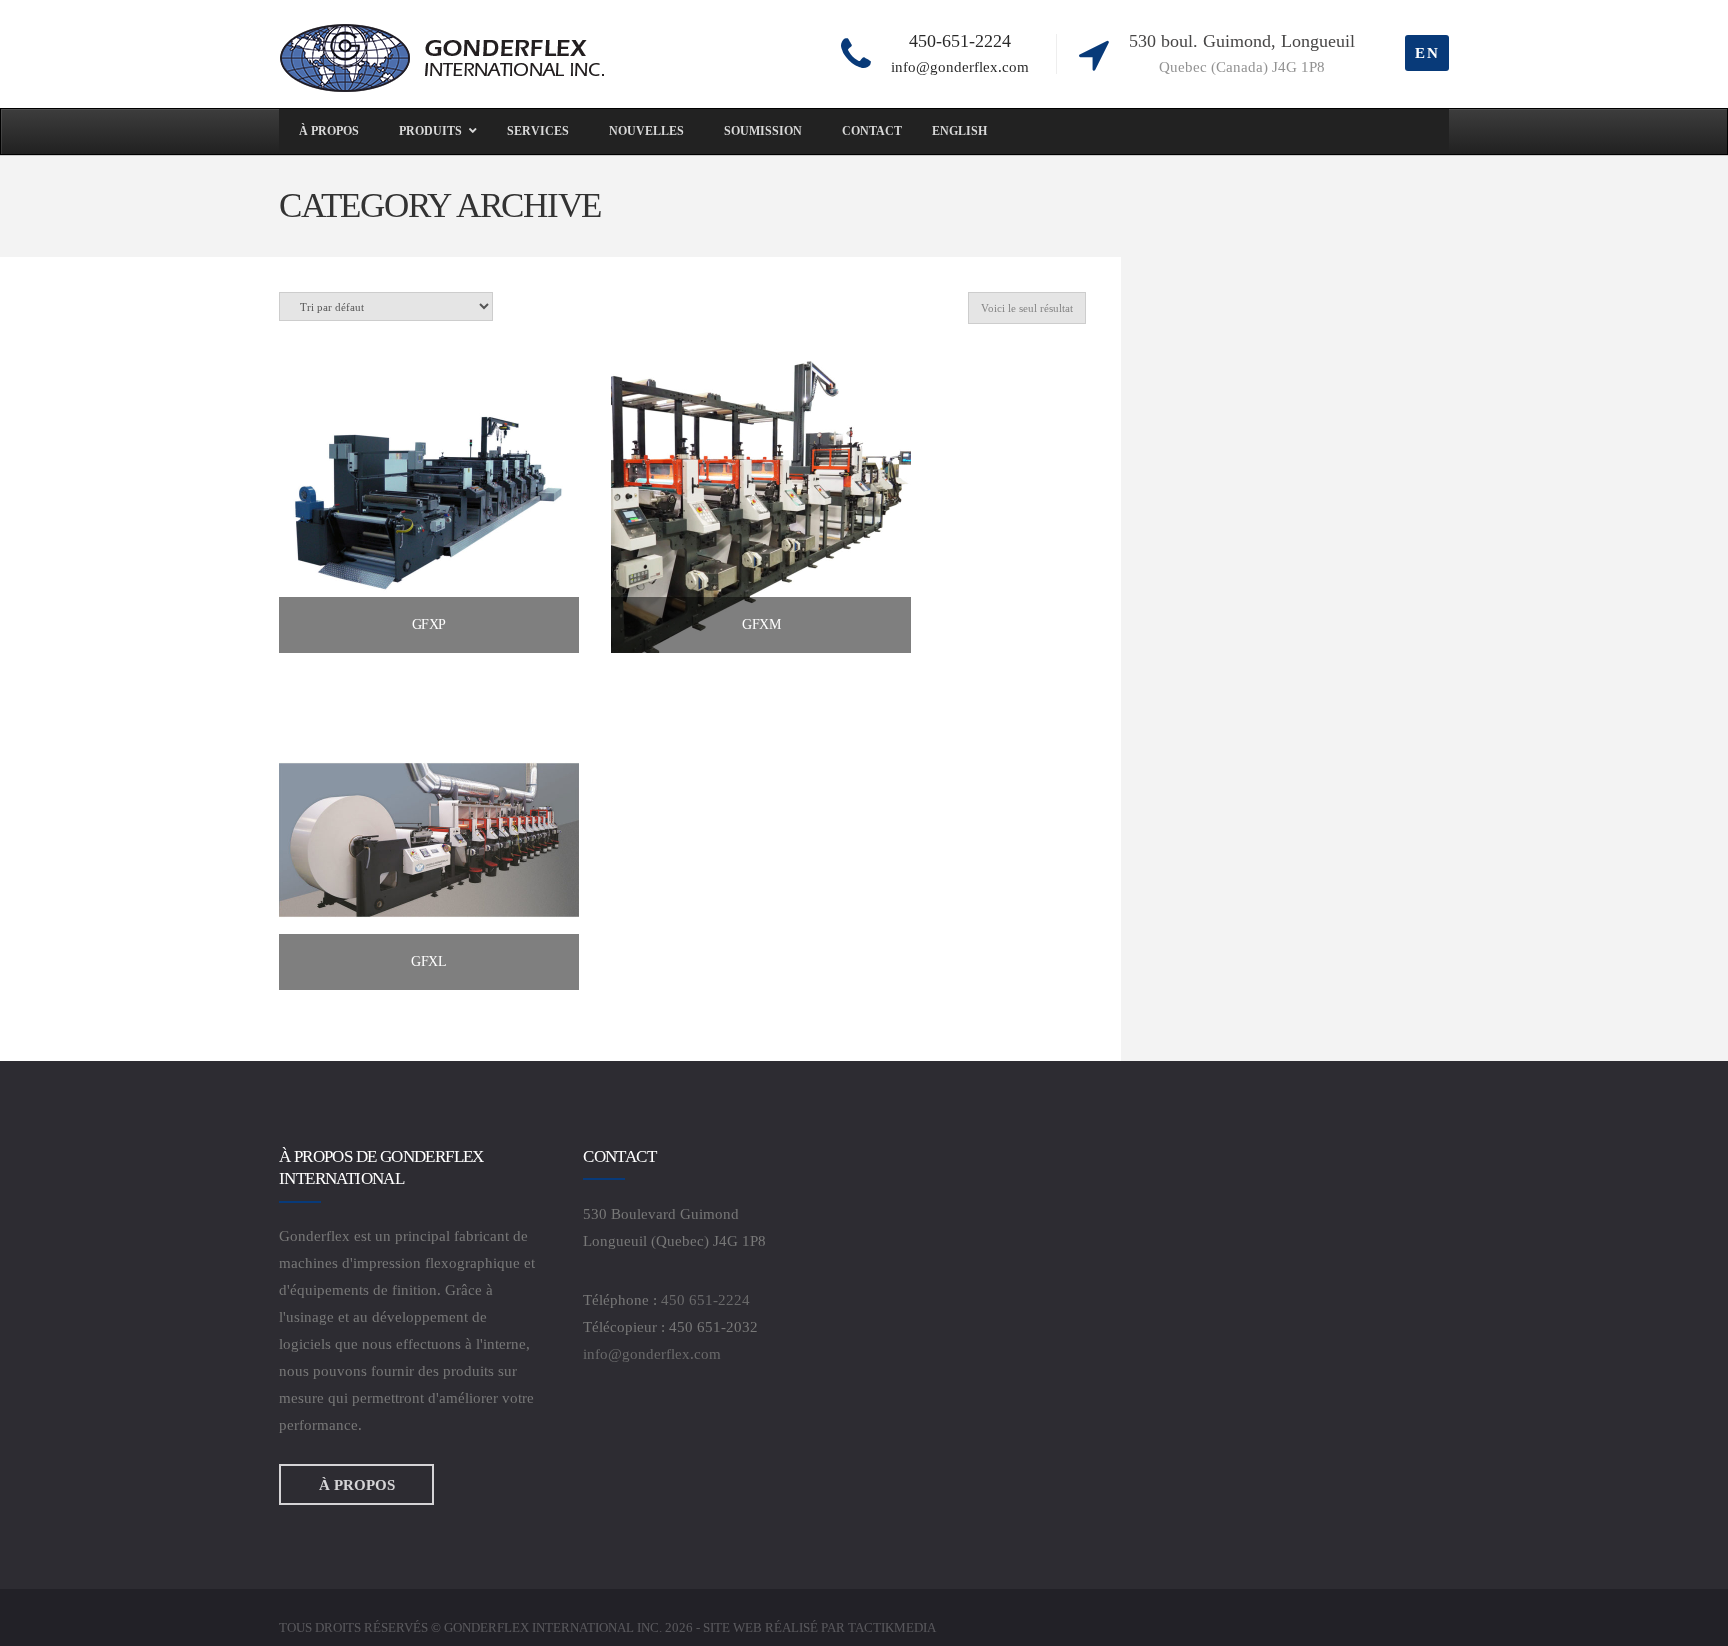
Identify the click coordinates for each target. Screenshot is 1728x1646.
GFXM (761, 624)
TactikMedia (892, 1628)
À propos (357, 1484)
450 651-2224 (705, 1300)
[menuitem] (959, 132)
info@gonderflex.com (960, 67)
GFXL (428, 961)
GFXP (429, 624)
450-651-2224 (960, 41)
